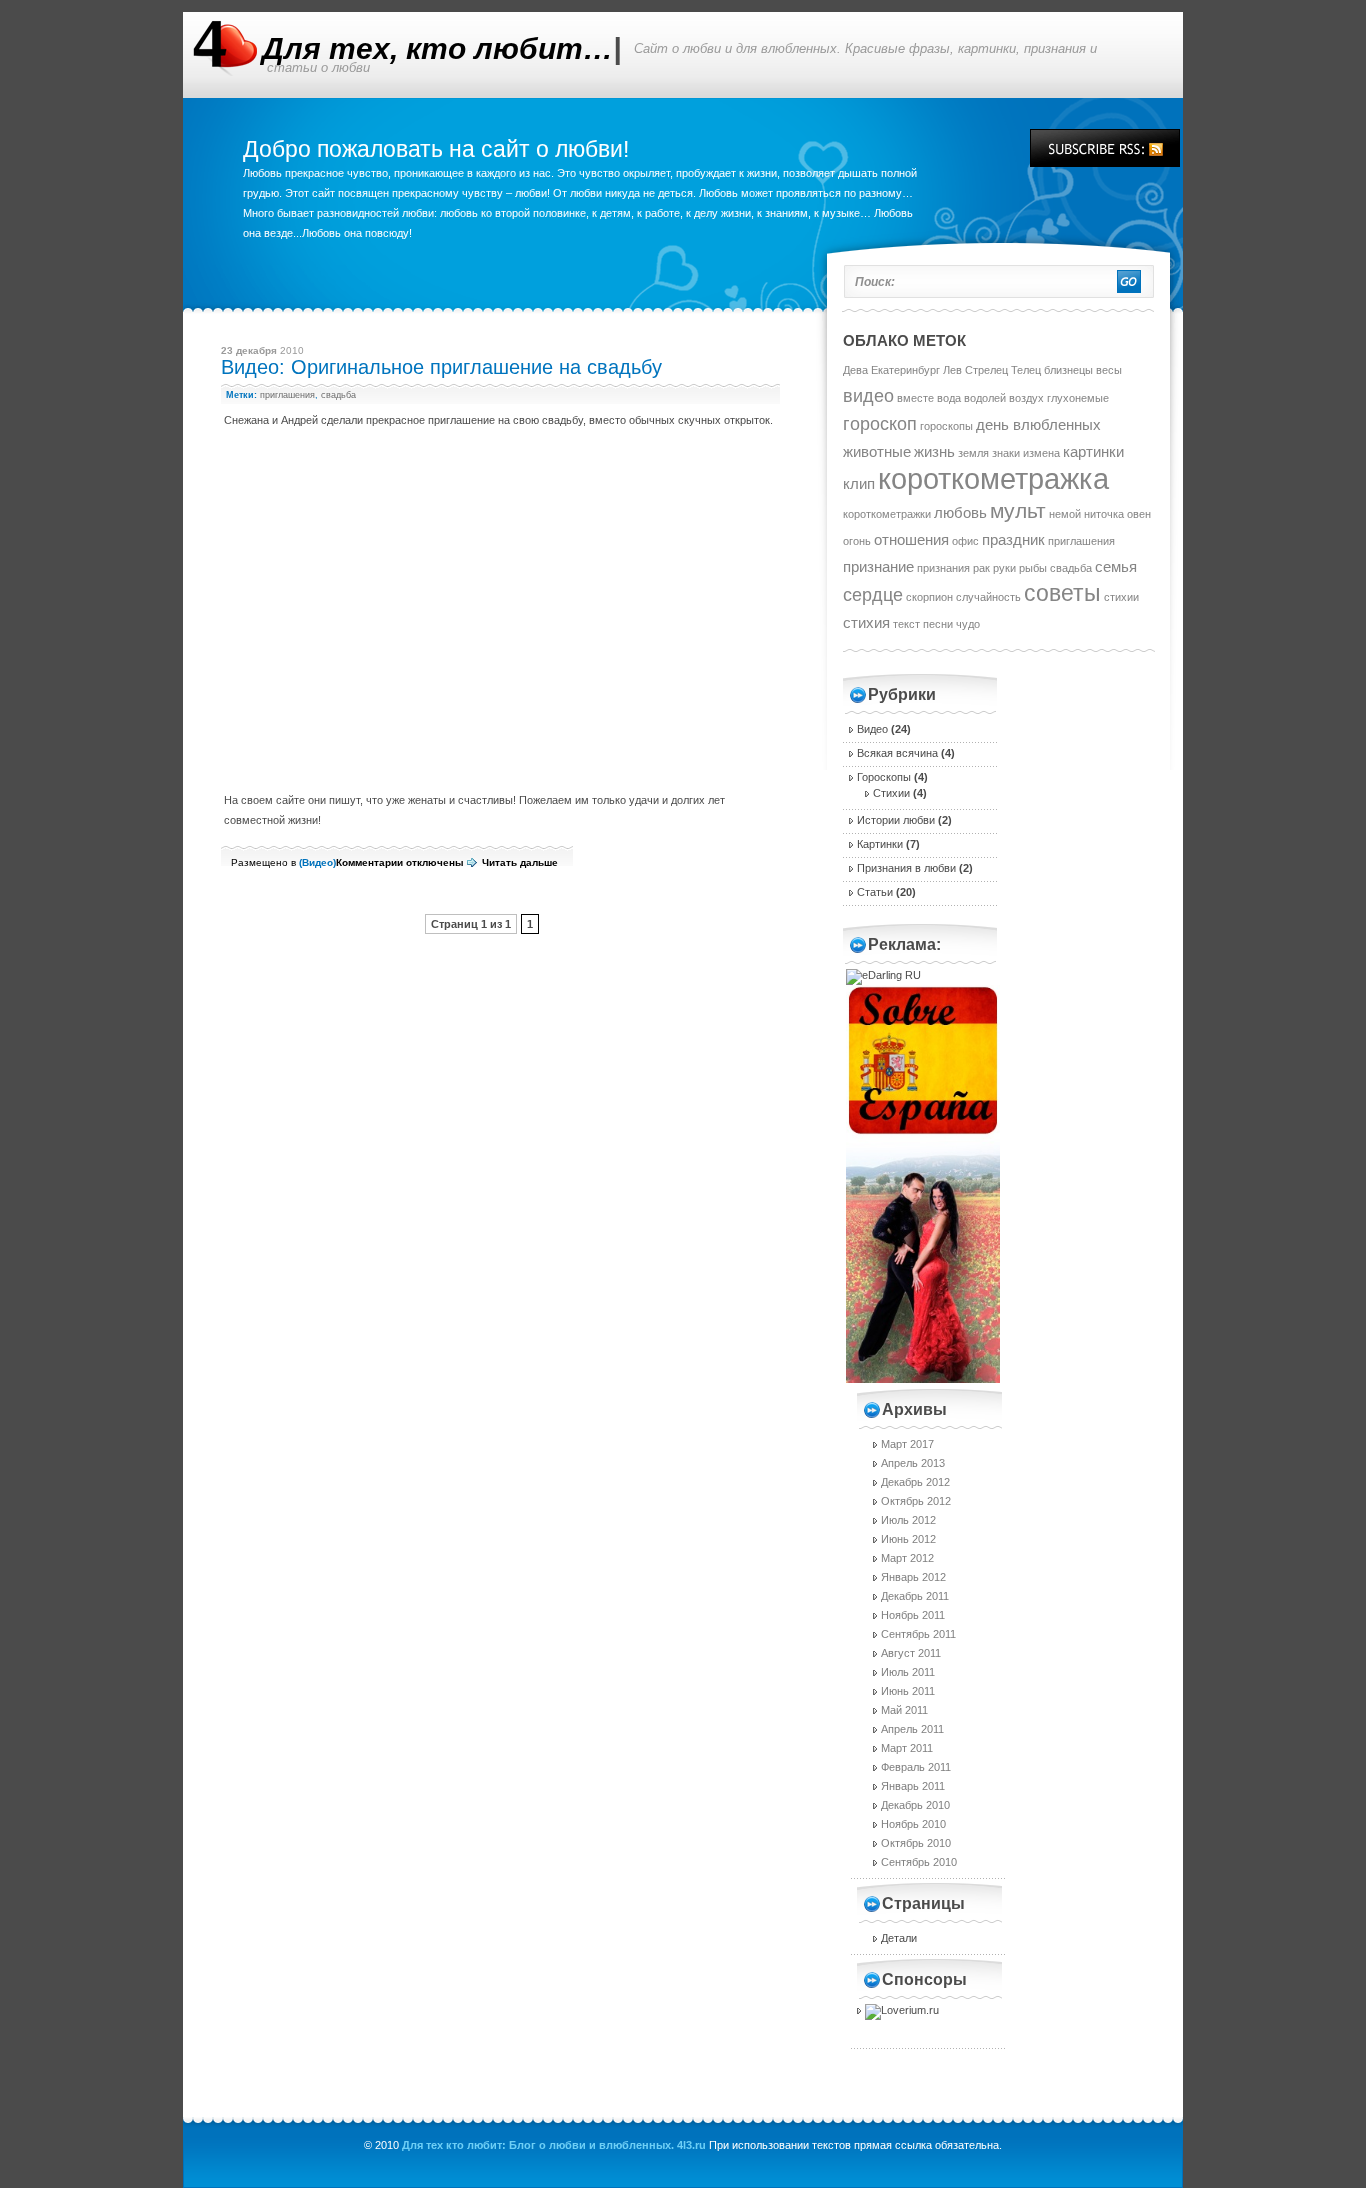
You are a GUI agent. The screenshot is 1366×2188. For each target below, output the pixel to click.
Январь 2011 (913, 1786)
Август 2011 (911, 1653)
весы (1109, 370)
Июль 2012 (908, 1520)
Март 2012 (907, 1558)
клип (859, 483)
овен (1139, 514)
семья (1116, 566)
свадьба (338, 395)
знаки (1006, 453)
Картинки (880, 844)
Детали (899, 1938)
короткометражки (887, 514)
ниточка (1104, 514)
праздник (1013, 539)
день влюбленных (1038, 424)
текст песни (923, 624)
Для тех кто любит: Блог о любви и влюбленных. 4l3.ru (554, 2145)
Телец (1026, 370)
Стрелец (986, 370)
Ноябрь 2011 (913, 1615)
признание (878, 566)
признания (943, 568)
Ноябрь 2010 (913, 1824)
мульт (1018, 510)
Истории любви (896, 820)
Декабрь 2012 (915, 1482)
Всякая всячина (897, 753)
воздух (1026, 398)
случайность (988, 597)
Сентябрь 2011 (918, 1634)
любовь (960, 512)
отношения (911, 539)
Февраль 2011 (916, 1767)
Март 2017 (907, 1444)
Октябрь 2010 (916, 1843)
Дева (855, 370)
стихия (866, 622)
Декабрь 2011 (915, 1596)
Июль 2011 (908, 1672)
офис (965, 541)
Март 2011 (907, 1748)
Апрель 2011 (912, 1729)
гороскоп (880, 423)
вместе (915, 398)
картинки (1093, 451)
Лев (952, 370)
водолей (985, 398)
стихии (1121, 597)
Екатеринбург (905, 370)
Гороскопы (884, 777)
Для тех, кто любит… (437, 48)
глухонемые (1078, 398)
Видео (317, 862)
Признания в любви (906, 868)
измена (1041, 453)
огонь (857, 541)
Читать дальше (520, 862)
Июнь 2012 (908, 1539)
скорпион (929, 597)
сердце (873, 594)
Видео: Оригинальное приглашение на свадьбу (441, 367)
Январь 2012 (913, 1577)
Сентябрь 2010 (919, 1862)
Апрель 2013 (913, 1463)
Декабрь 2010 (915, 1805)
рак (981, 568)
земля (973, 453)
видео (868, 395)
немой (1065, 514)
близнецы (1068, 370)
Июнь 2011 (908, 1691)
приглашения (287, 395)
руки (1004, 568)
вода (949, 398)
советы (1062, 593)
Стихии (891, 793)
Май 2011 (904, 1710)
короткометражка (993, 478)
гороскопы (946, 426)
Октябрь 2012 (916, 1501)
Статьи (875, 892)
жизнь (934, 451)
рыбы (1033, 568)
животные (877, 451)
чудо (968, 624)
